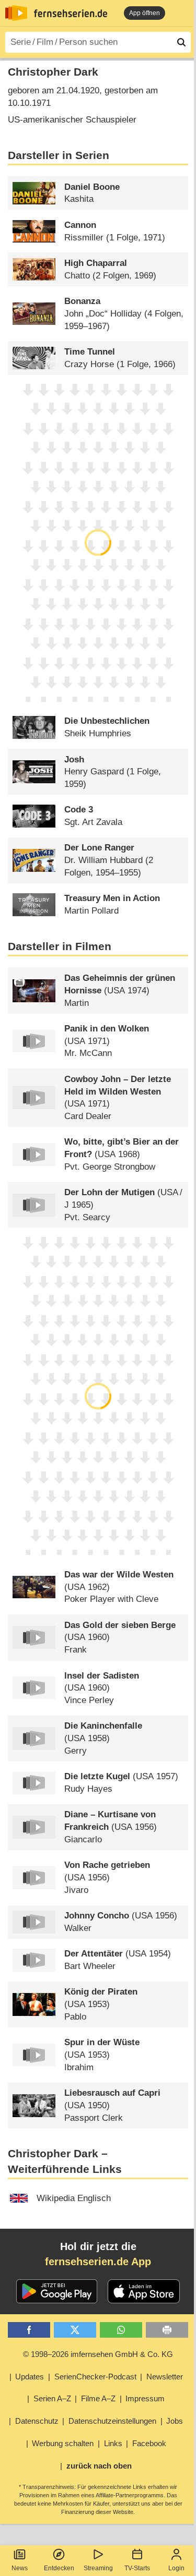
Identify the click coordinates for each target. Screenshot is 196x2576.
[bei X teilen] (75, 2330)
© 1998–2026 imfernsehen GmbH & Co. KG (98, 2354)
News (20, 2568)
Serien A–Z (52, 2398)
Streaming (98, 2568)
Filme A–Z (98, 2398)
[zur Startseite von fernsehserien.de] (16, 13)
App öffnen (145, 13)
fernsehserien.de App (98, 2262)
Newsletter (165, 2377)
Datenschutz (37, 2421)
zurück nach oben (99, 2466)
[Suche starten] (181, 42)
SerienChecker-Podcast (95, 2377)
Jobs (175, 2421)
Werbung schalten (63, 2443)
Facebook (149, 2443)
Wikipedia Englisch (74, 2198)
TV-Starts (137, 2568)
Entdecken (59, 2568)
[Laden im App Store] (144, 2291)
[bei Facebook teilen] (29, 2330)
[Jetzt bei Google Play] (57, 2291)
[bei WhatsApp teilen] (121, 2330)
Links (113, 2443)
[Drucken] (167, 2330)
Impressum (145, 2398)
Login (176, 2568)
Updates (30, 2377)
